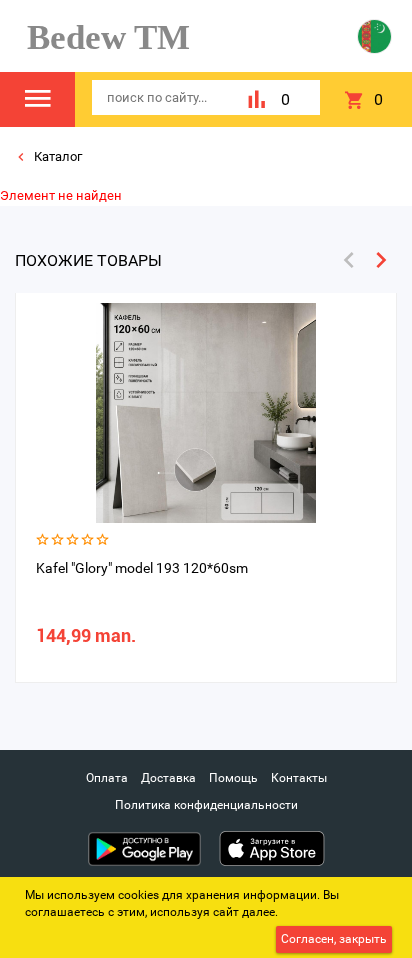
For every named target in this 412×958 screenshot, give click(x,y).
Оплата (107, 778)
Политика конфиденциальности (206, 805)
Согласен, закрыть (334, 939)
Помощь (233, 778)
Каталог (56, 156)
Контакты (299, 778)
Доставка (168, 778)
